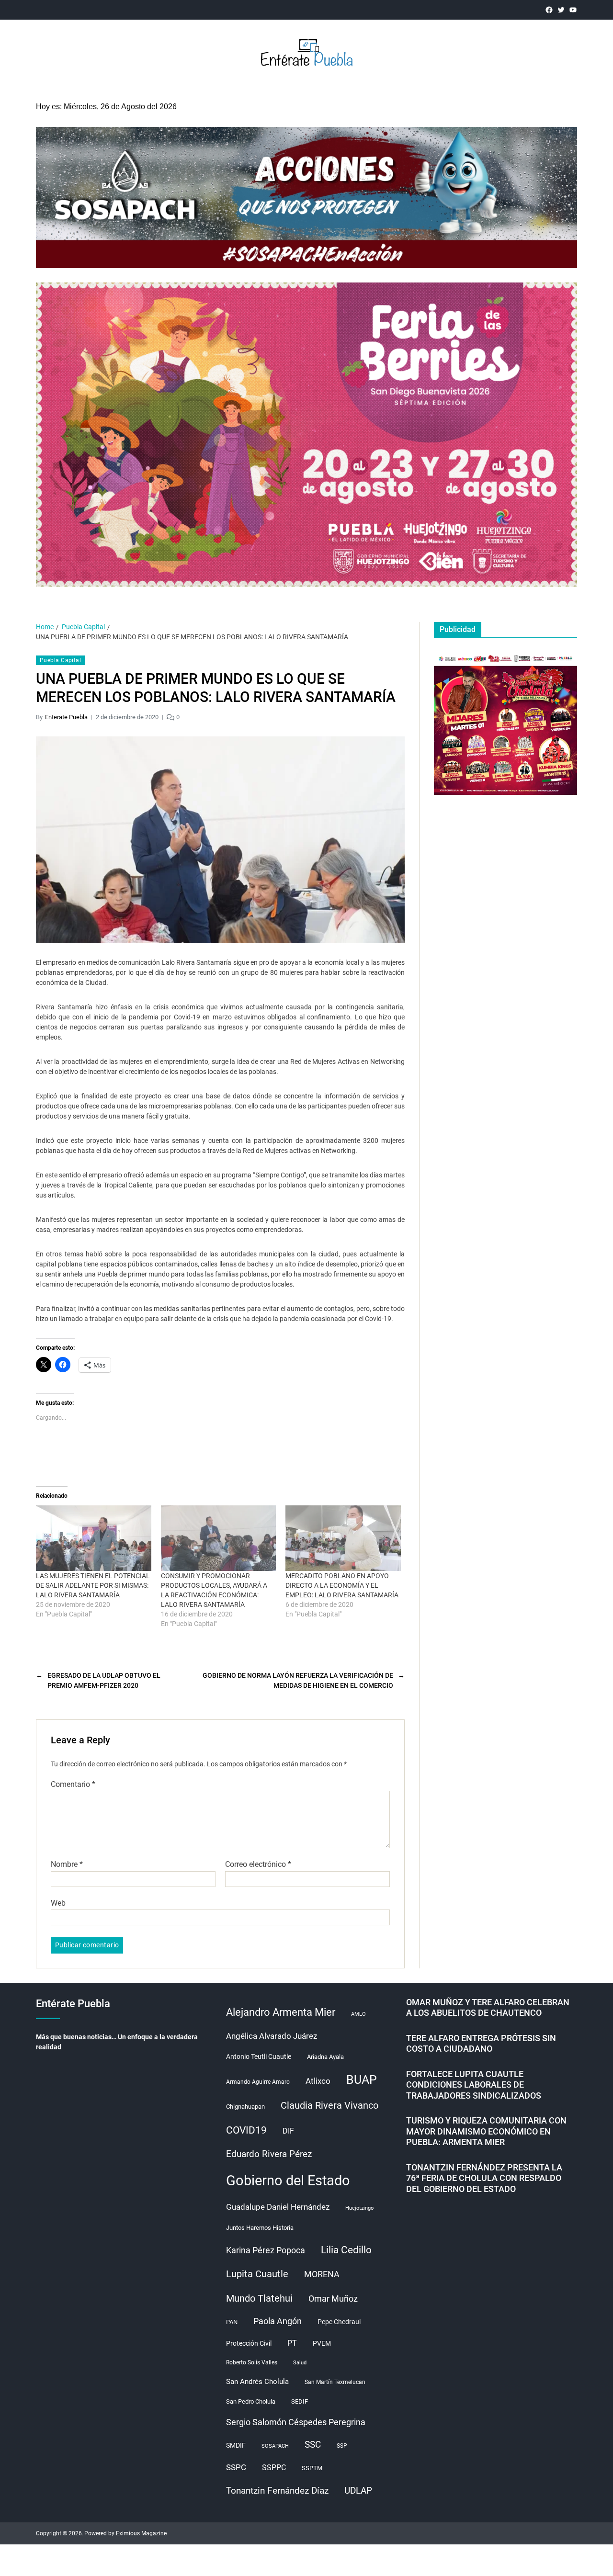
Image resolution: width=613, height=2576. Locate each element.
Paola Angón (278, 2321)
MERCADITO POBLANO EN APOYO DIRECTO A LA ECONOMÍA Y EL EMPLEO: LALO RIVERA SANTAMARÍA (342, 1585)
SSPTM (312, 2468)
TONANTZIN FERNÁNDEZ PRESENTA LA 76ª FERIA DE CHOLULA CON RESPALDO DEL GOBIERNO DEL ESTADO (484, 2178)
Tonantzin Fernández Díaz (277, 2491)
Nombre (67, 1864)
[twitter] (561, 10)
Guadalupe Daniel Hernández (278, 2207)
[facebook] (549, 10)
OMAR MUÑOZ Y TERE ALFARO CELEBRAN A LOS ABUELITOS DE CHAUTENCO (488, 2008)
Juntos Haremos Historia (260, 2228)
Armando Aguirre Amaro (258, 2082)
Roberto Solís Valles (252, 2362)
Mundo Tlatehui (259, 2298)
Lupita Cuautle (257, 2274)
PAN (232, 2322)
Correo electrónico (258, 1864)
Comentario (73, 1785)
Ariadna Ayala (325, 2057)
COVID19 (246, 2130)
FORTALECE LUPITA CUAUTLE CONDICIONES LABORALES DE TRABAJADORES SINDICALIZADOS (474, 2085)
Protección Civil (249, 2343)
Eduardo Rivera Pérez (269, 2154)
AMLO (358, 2014)
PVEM (322, 2343)
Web (58, 1903)
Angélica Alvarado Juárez (272, 2036)
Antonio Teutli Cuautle (259, 2056)
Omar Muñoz (333, 2299)
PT (292, 2343)
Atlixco (318, 2081)
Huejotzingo (359, 2208)
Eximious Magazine (141, 2533)
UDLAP (358, 2491)
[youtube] (573, 10)
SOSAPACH (275, 2446)
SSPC (236, 2467)
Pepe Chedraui (339, 2322)
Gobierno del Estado (288, 2181)
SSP (342, 2446)
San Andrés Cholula (257, 2382)
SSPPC (274, 2468)
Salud (300, 2363)
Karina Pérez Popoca (266, 2250)
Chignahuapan (245, 2107)
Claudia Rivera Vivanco (329, 2105)
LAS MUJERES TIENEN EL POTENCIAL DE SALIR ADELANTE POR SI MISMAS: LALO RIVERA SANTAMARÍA (93, 1585)
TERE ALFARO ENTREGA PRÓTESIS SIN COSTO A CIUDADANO (481, 2044)
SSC (313, 2445)
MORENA (322, 2274)
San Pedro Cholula (251, 2401)
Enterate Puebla (66, 717)
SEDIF (300, 2401)
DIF (288, 2131)
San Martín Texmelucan (335, 2382)
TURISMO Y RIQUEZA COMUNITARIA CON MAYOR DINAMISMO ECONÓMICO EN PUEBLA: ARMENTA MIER (486, 2131)
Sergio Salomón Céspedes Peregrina (296, 2422)
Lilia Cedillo (346, 2250)
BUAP (362, 2080)
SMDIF (236, 2445)
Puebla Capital (60, 660)
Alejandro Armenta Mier (281, 2012)
